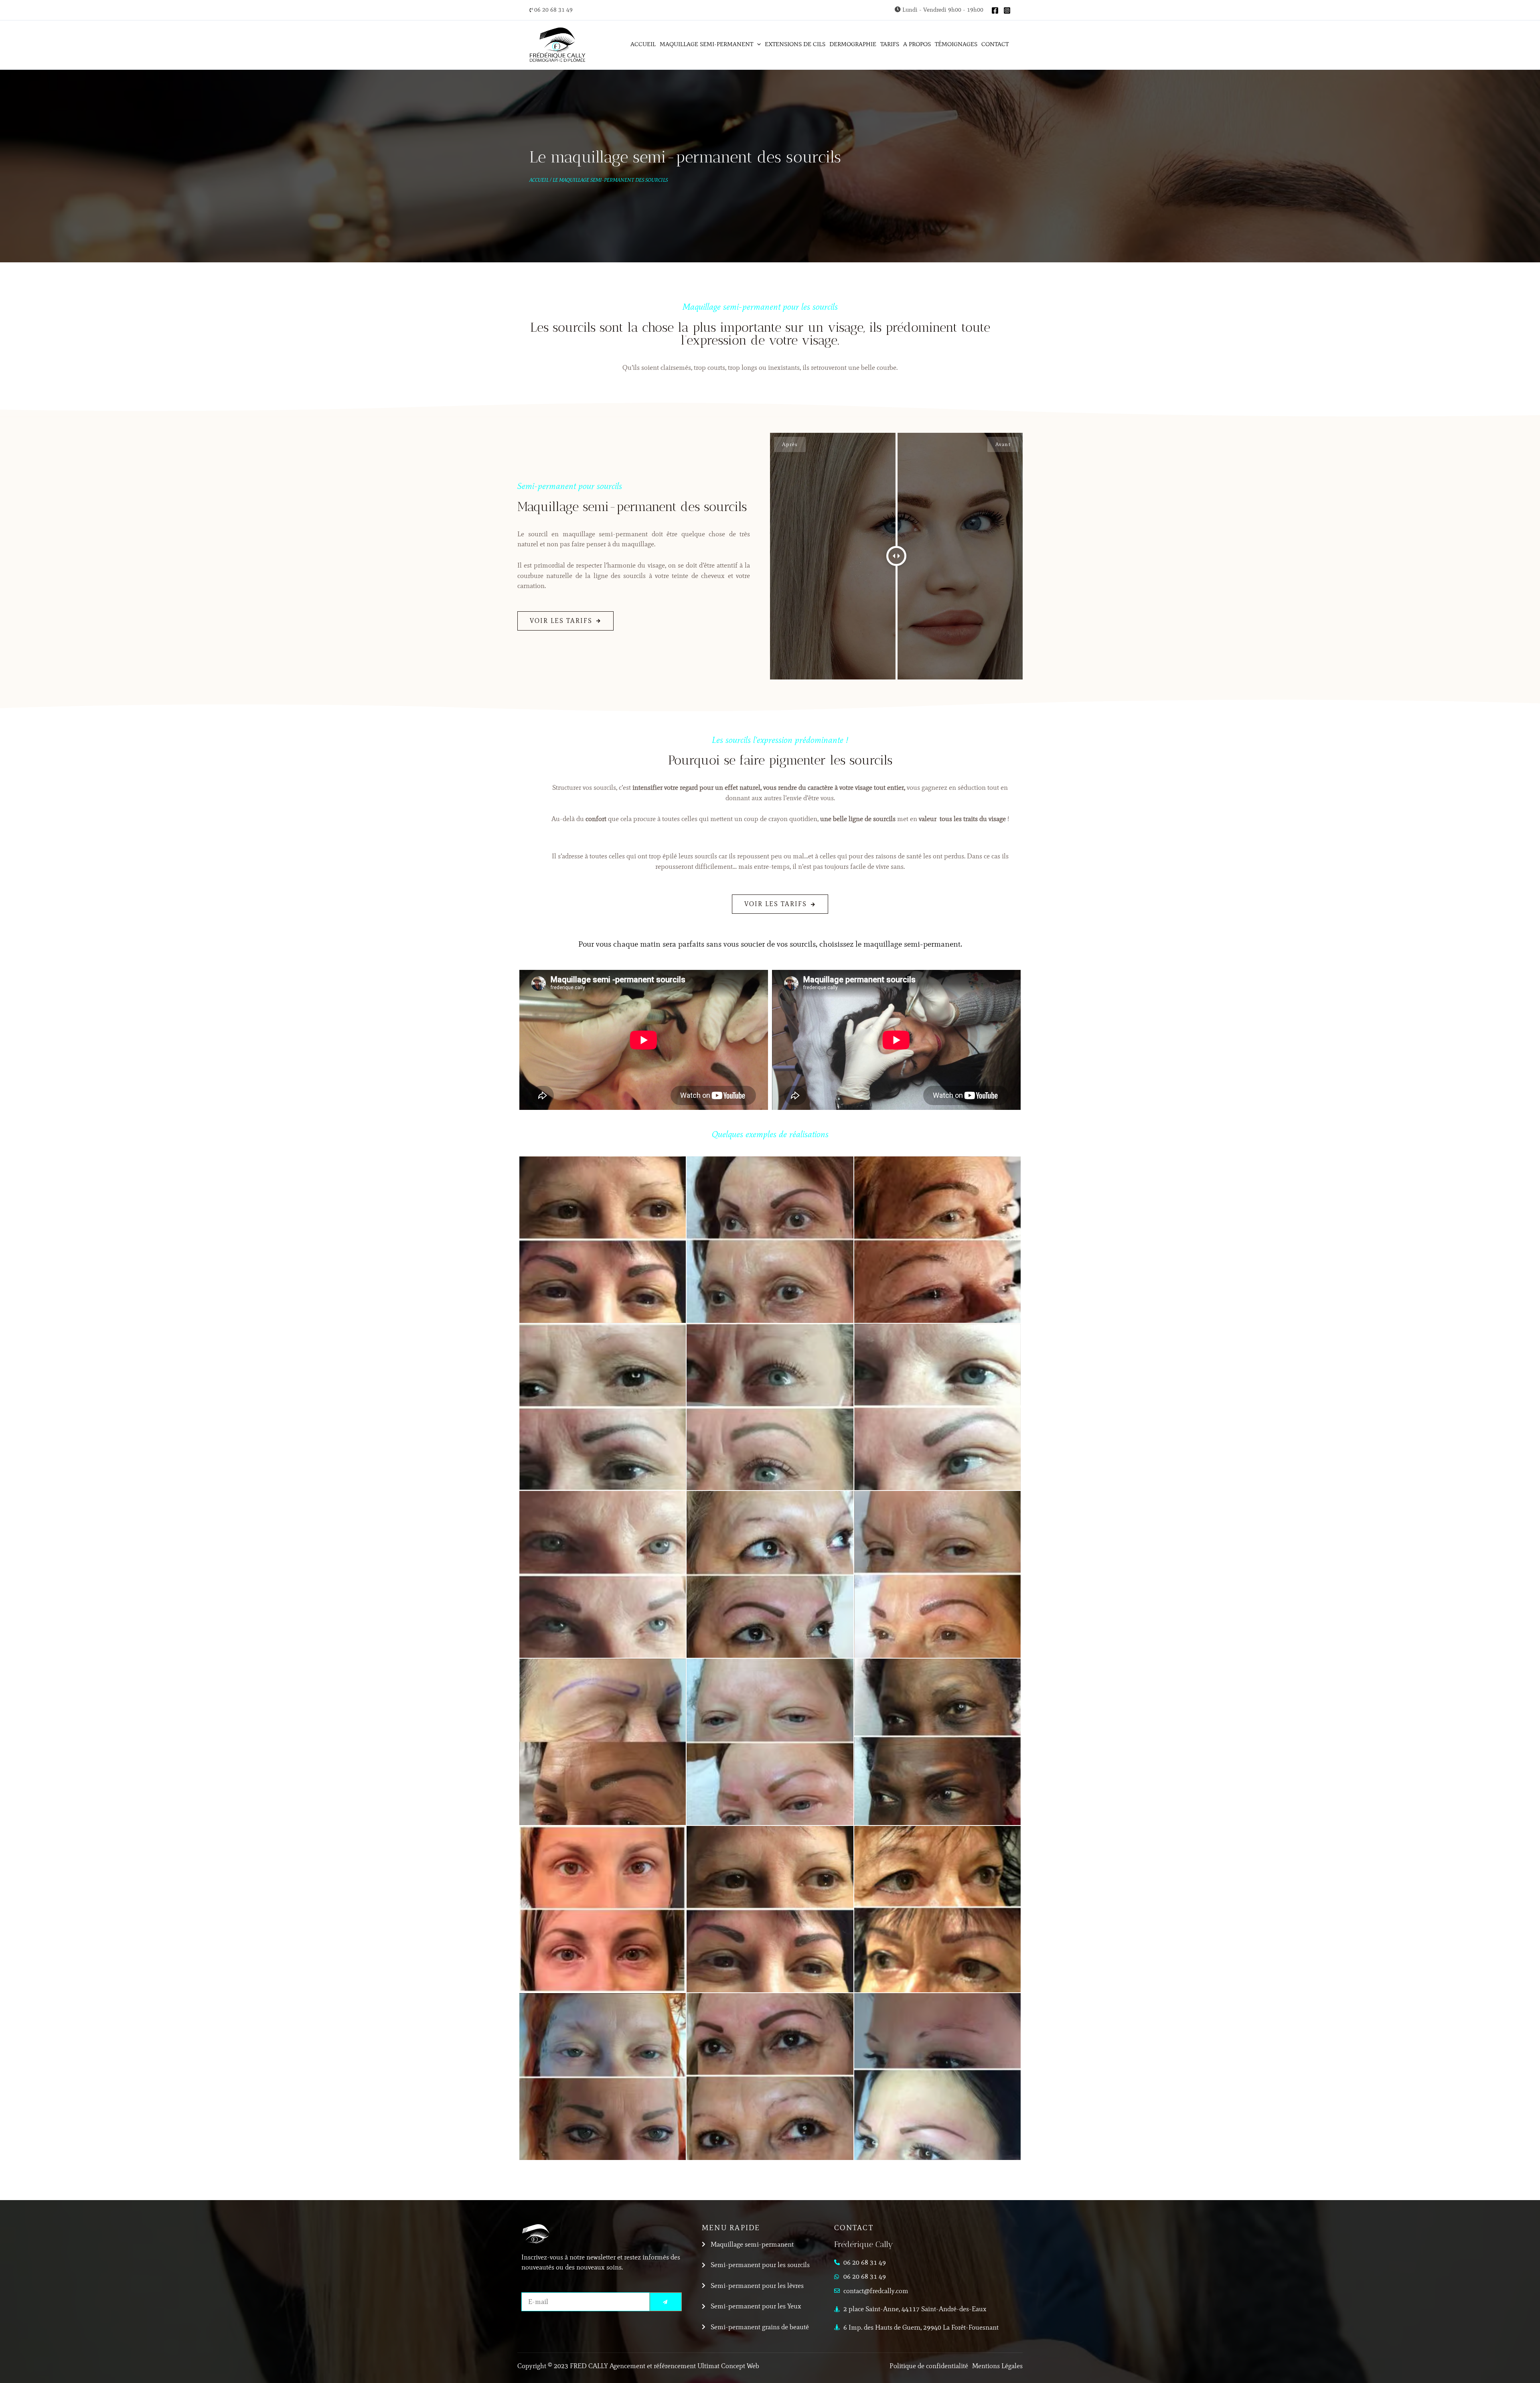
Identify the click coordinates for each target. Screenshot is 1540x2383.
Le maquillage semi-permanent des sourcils (610, 180)
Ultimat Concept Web (728, 2366)
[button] (757, 44)
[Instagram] (1007, 10)
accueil (539, 180)
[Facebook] (995, 10)
